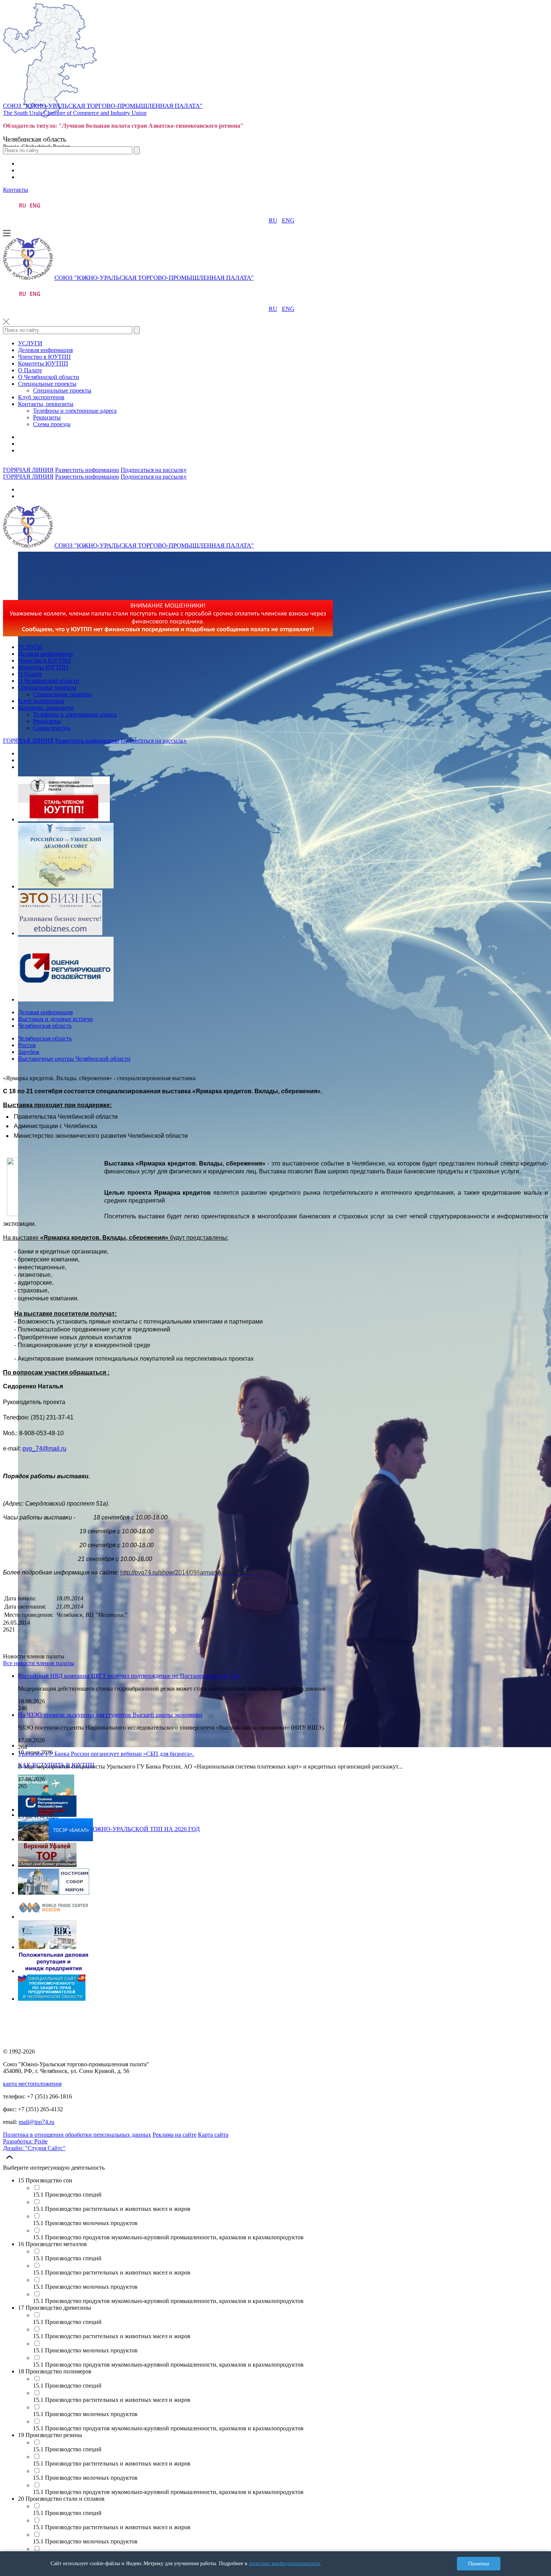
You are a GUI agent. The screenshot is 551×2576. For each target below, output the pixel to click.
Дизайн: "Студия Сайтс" (34, 2148)
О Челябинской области (49, 377)
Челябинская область (45, 1026)
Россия (27, 1045)
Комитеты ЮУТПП (43, 363)
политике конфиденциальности (284, 2563)
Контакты (16, 190)
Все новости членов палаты (39, 1663)
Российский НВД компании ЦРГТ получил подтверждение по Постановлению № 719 (129, 1676)
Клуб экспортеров (41, 397)
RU (273, 220)
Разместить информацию (87, 470)
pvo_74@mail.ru (44, 1448)
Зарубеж (29, 1052)
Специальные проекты (47, 384)
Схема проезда (52, 424)
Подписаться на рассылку (154, 470)
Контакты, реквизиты (46, 404)
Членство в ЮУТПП (44, 357)
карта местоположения (32, 2084)
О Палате (30, 370)
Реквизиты (47, 417)
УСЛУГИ (30, 343)
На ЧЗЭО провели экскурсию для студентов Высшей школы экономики (110, 1715)
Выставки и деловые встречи (55, 1019)
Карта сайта (213, 2135)
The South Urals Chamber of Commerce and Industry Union (75, 113)
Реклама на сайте (174, 2135)
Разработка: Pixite (25, 2141)
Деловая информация (45, 350)
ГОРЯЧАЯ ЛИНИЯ (28, 470)
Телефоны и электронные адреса (75, 411)
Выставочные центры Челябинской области (74, 1059)
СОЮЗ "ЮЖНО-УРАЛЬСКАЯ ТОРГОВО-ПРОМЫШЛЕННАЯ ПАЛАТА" (103, 106)
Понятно (479, 2564)
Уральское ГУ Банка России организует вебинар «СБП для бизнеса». (106, 1754)
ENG (288, 220)
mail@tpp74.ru (37, 2122)
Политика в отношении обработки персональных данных (77, 2135)
